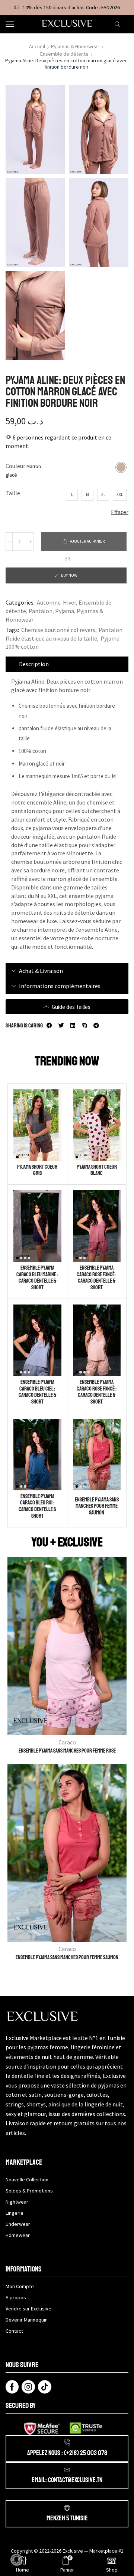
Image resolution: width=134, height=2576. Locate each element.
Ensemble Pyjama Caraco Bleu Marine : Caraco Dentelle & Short (37, 1278)
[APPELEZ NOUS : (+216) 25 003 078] (67, 2442)
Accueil (37, 46)
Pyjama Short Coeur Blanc (97, 1170)
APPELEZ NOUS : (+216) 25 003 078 (67, 2453)
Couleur (15, 466)
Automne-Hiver (56, 602)
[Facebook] (12, 2387)
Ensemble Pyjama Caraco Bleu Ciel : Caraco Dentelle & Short (37, 1392)
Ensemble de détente (64, 54)
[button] (50, 1026)
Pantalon (41, 611)
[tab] (67, 664)
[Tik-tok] (45, 2387)
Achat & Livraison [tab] (41, 971)
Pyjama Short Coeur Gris (37, 1170)
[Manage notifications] (16, 2560)
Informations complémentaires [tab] (60, 986)
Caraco (67, 1742)
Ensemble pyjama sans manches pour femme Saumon (97, 1506)
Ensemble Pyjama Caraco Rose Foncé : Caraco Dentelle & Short (97, 1278)
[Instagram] (28, 2387)
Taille (13, 493)
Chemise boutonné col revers (58, 630)
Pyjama (65, 611)
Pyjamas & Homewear (75, 46)
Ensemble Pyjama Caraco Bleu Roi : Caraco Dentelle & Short (37, 1506)
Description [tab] (34, 664)
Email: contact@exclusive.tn (67, 2480)
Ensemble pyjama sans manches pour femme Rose (67, 1751)
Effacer (120, 512)
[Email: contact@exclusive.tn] (67, 2470)
